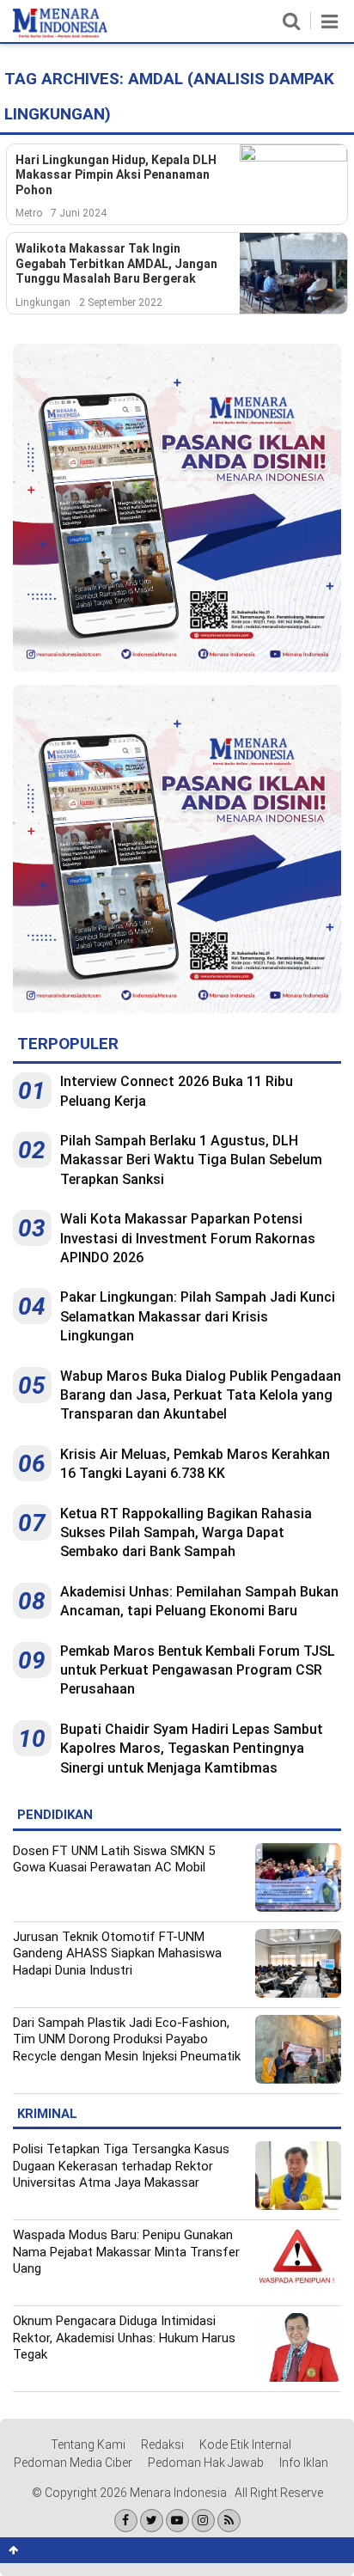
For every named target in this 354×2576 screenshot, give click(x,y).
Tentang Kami (88, 2445)
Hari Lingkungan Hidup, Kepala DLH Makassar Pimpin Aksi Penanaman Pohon (116, 175)
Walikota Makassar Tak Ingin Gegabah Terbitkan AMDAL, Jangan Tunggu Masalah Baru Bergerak (116, 263)
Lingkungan (43, 302)
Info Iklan (304, 2463)
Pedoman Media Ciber (73, 2463)
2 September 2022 (121, 302)
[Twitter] (152, 2521)
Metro (29, 213)
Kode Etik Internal (245, 2445)
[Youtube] (177, 2521)
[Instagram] (203, 2521)
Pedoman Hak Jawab (206, 2463)
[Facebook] (126, 2521)
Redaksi (162, 2445)
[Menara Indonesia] (60, 34)
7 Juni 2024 (79, 213)
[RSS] (229, 2521)
